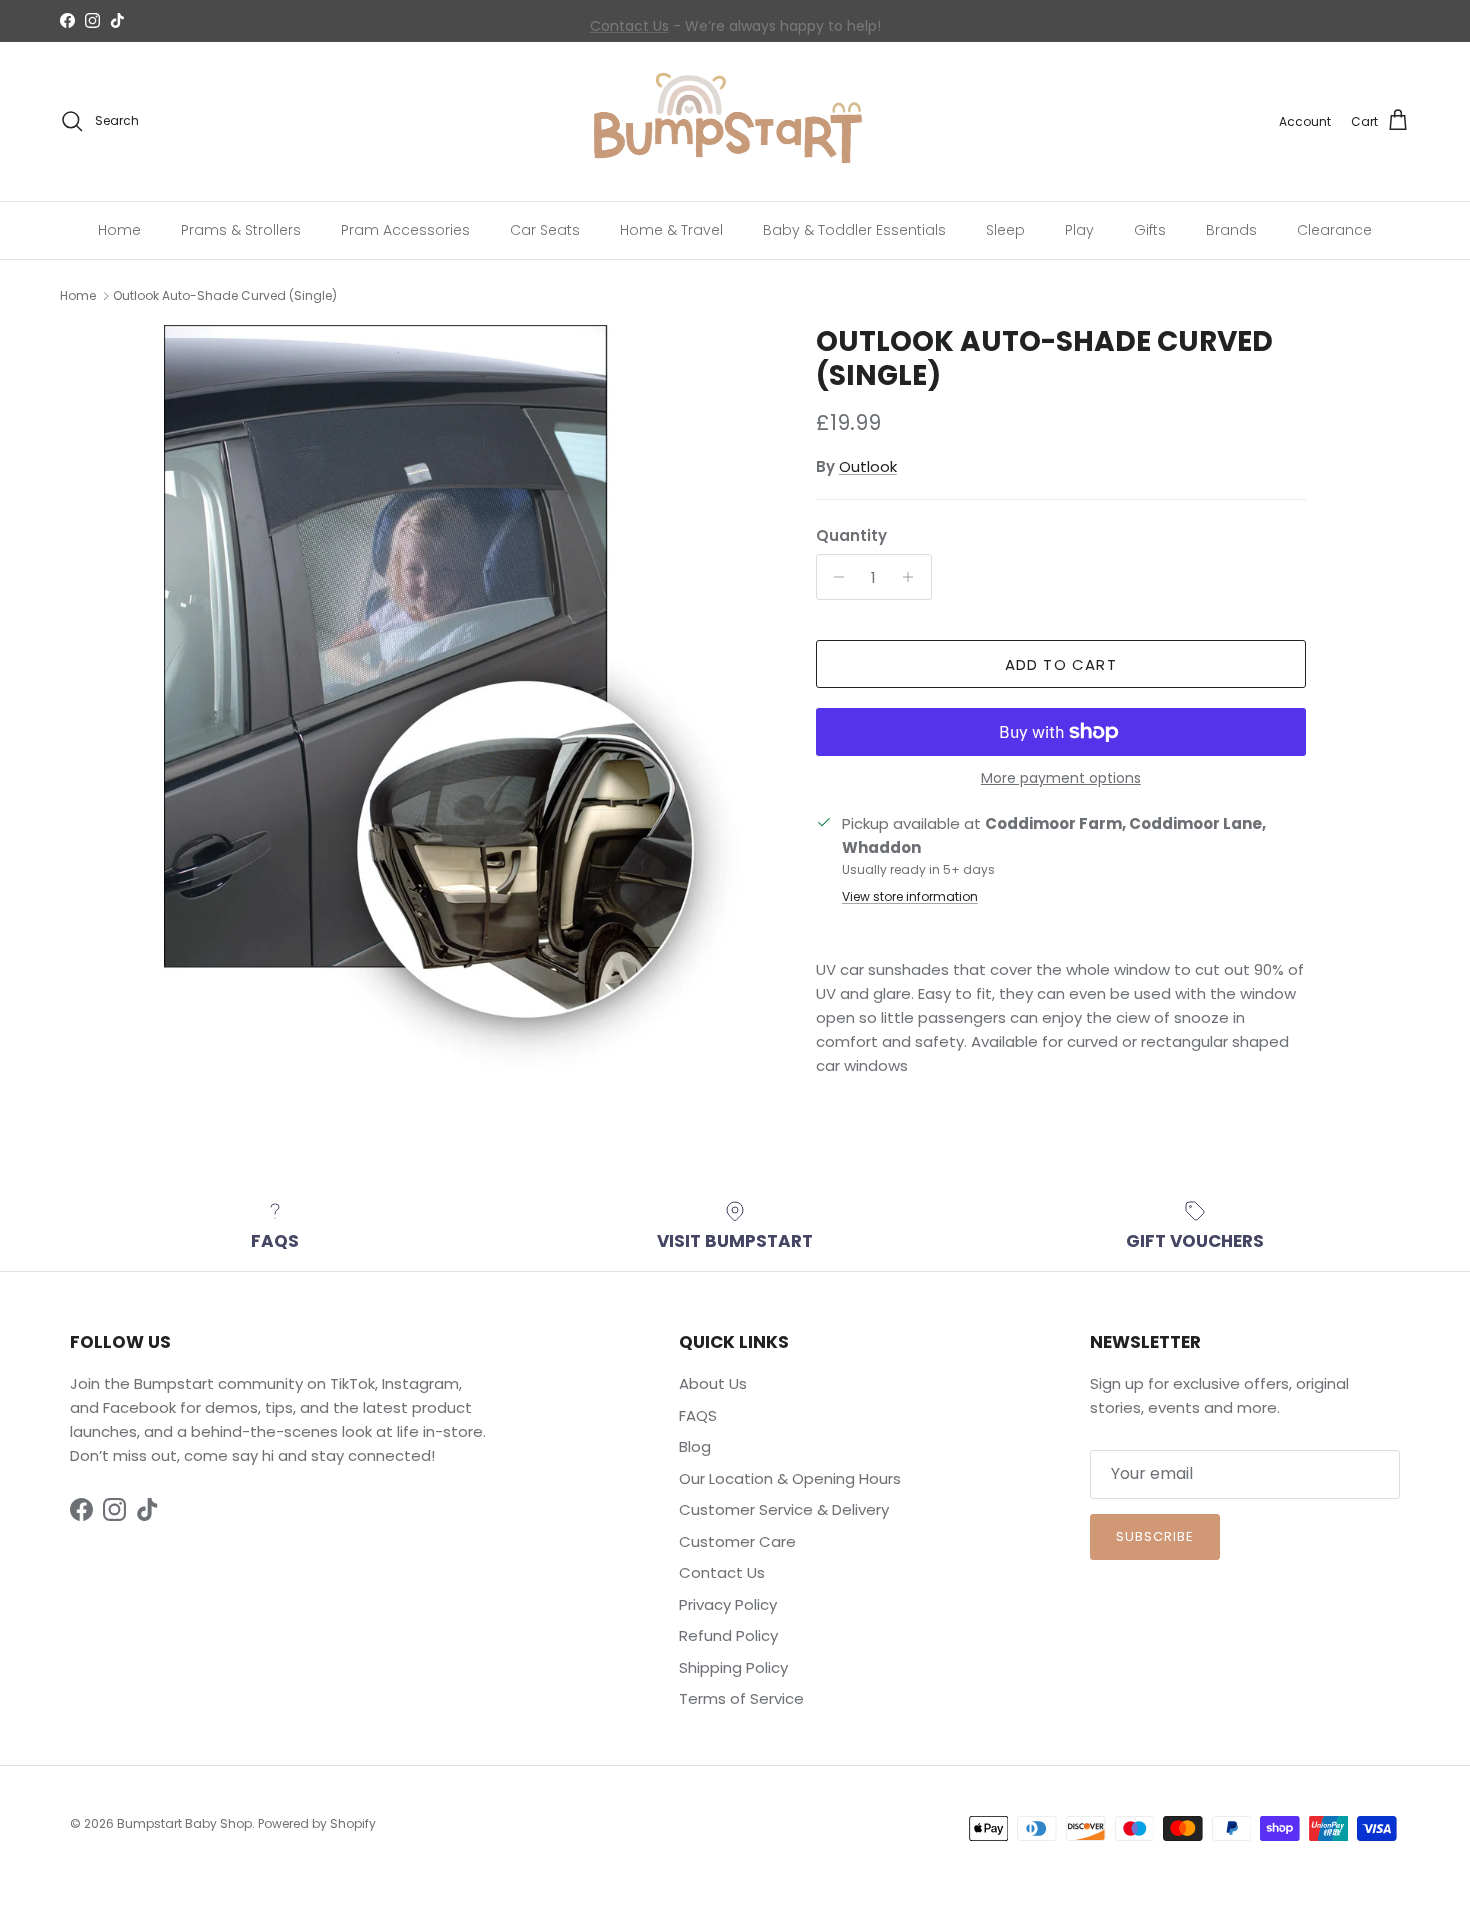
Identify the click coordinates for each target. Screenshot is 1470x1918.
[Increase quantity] (913, 577)
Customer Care (737, 1541)
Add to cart (1061, 664)
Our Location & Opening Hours (790, 1478)
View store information (910, 896)
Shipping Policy (733, 1667)
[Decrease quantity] (834, 577)
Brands (1231, 229)
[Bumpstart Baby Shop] (735, 121)
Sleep (1005, 229)
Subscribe (1155, 1536)
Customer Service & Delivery (784, 1509)
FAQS (698, 1415)
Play (1079, 229)
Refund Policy (728, 1635)
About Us (713, 1383)
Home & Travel (671, 229)
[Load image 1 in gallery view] (468, 712)
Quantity (851, 535)
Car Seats (545, 229)
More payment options (1061, 778)
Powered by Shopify (317, 1823)
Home (119, 229)
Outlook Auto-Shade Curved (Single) (225, 295)
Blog (695, 1446)
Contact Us (629, 21)
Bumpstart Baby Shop (184, 1823)
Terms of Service (741, 1698)
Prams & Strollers (241, 229)
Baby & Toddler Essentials (854, 229)
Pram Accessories (405, 229)
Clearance (1334, 229)
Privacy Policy (728, 1604)
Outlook (868, 466)
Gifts (1150, 229)
